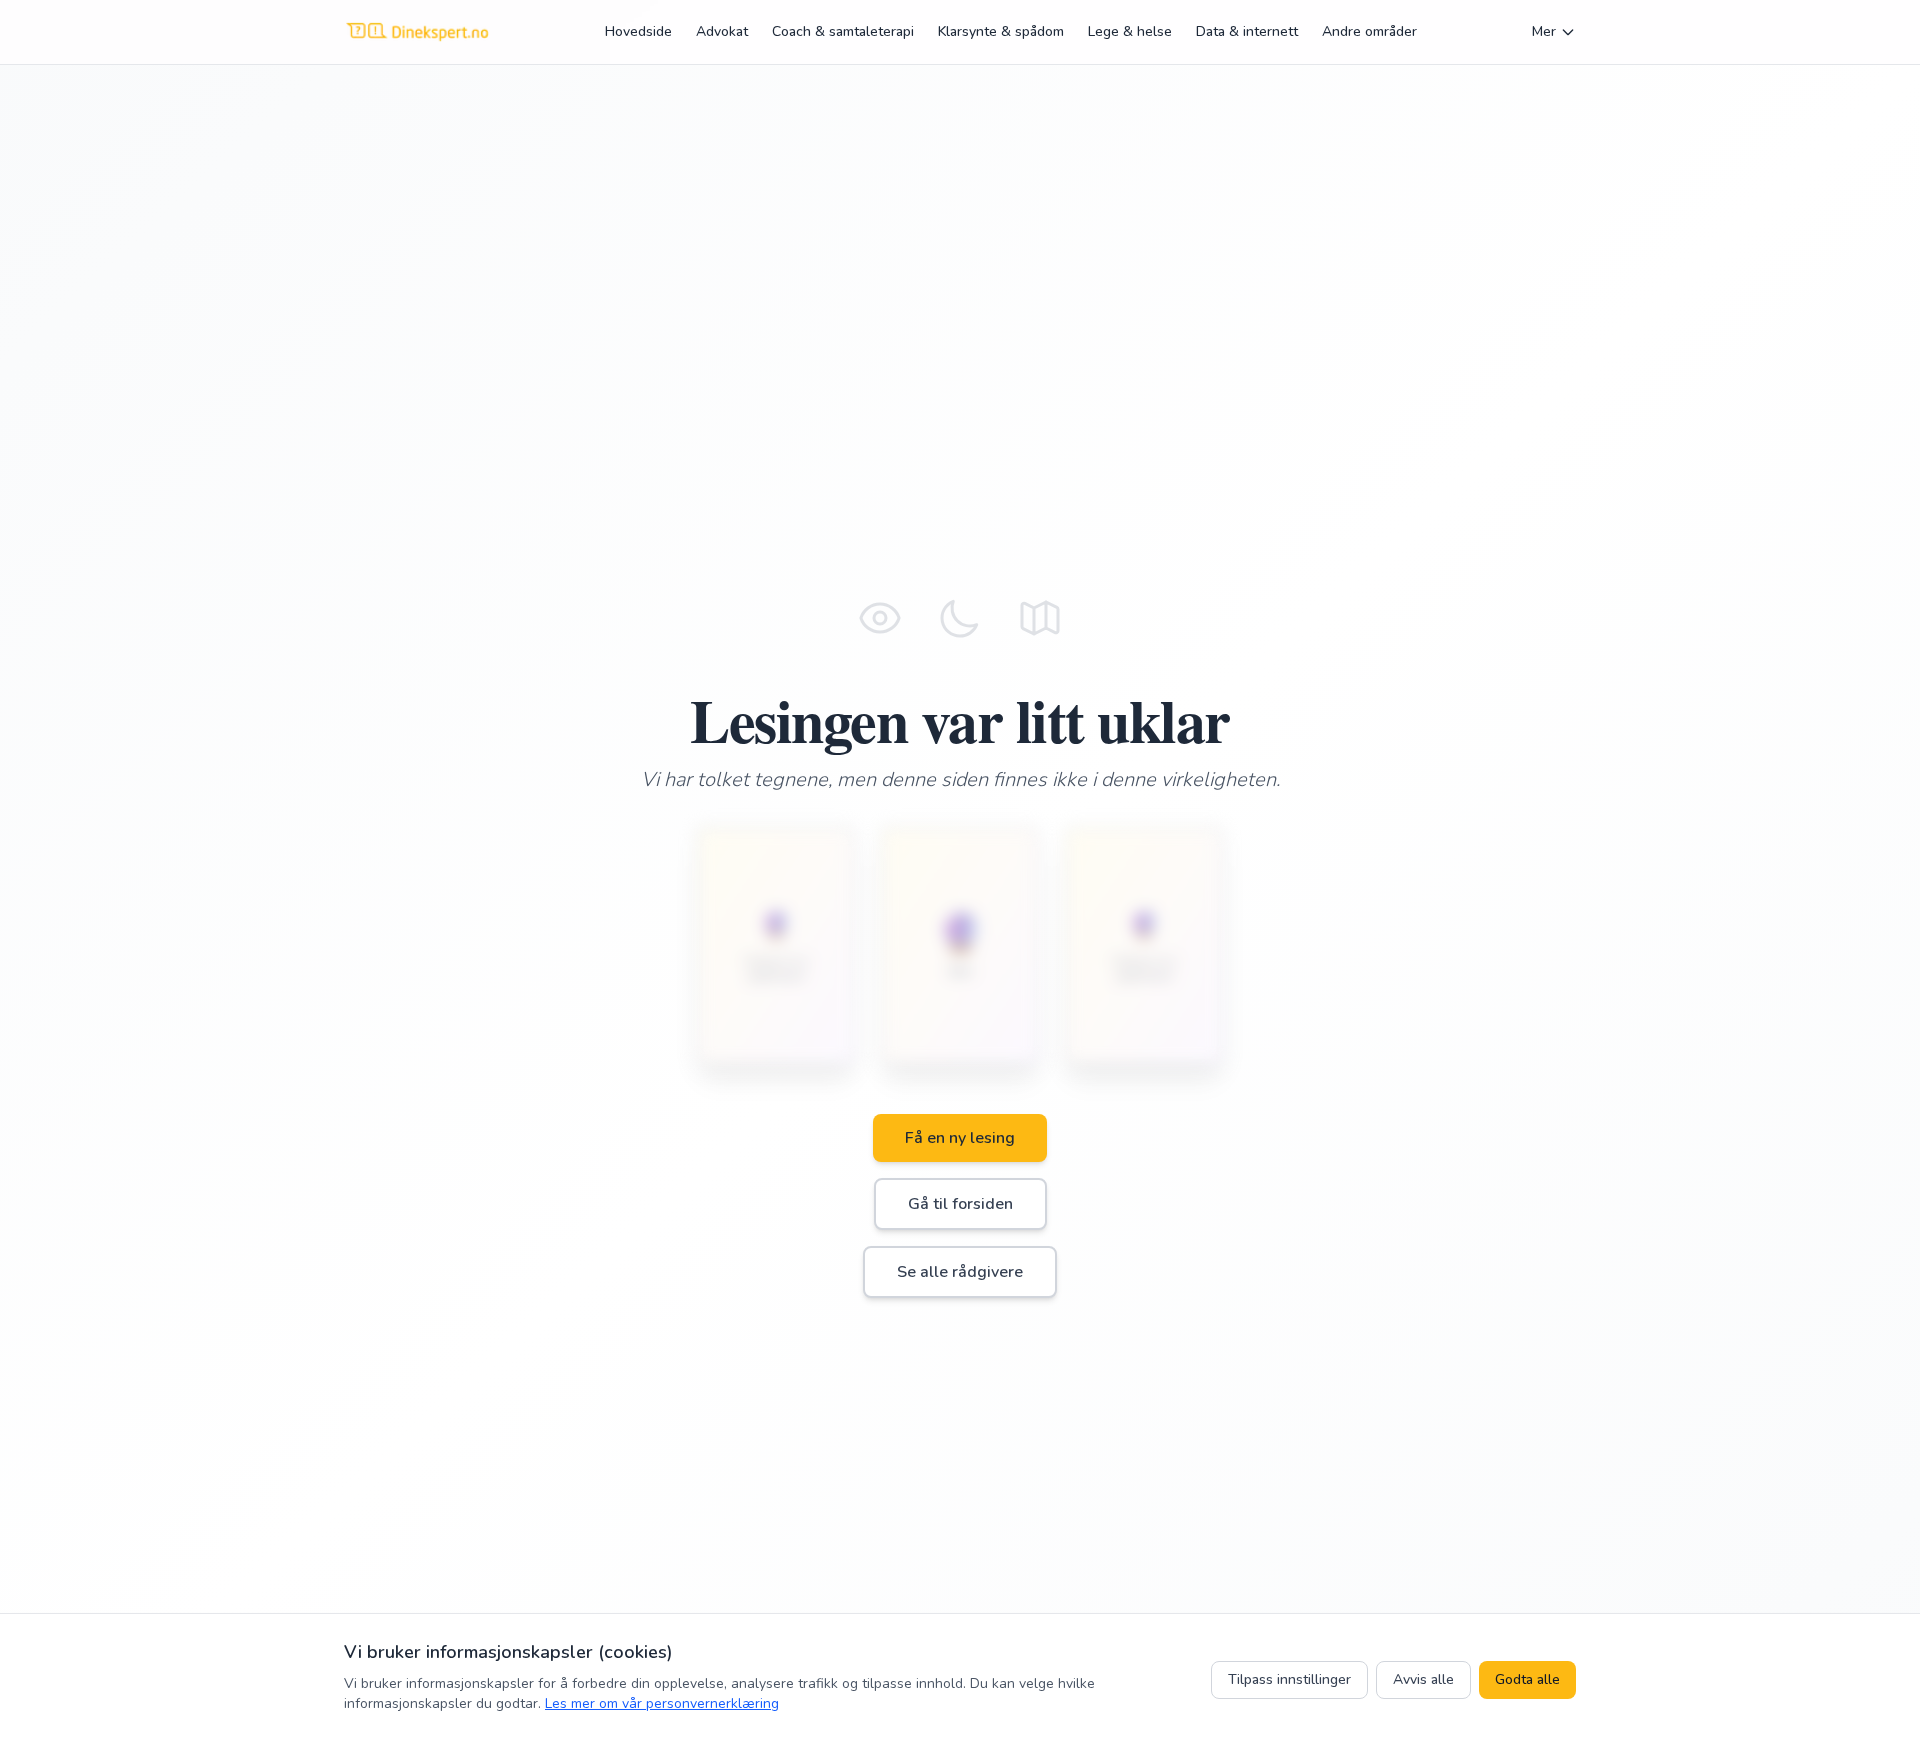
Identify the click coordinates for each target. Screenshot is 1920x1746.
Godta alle (1527, 1679)
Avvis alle (1423, 1679)
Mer (1544, 31)
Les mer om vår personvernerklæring (662, 1703)
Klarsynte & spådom (1001, 31)
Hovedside (638, 31)
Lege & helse (1130, 31)
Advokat (722, 31)
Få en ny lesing (960, 1138)
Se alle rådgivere (960, 1272)
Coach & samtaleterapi (843, 31)
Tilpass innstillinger (1289, 1679)
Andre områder (1369, 31)
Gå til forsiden (960, 1204)
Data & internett (1247, 31)
